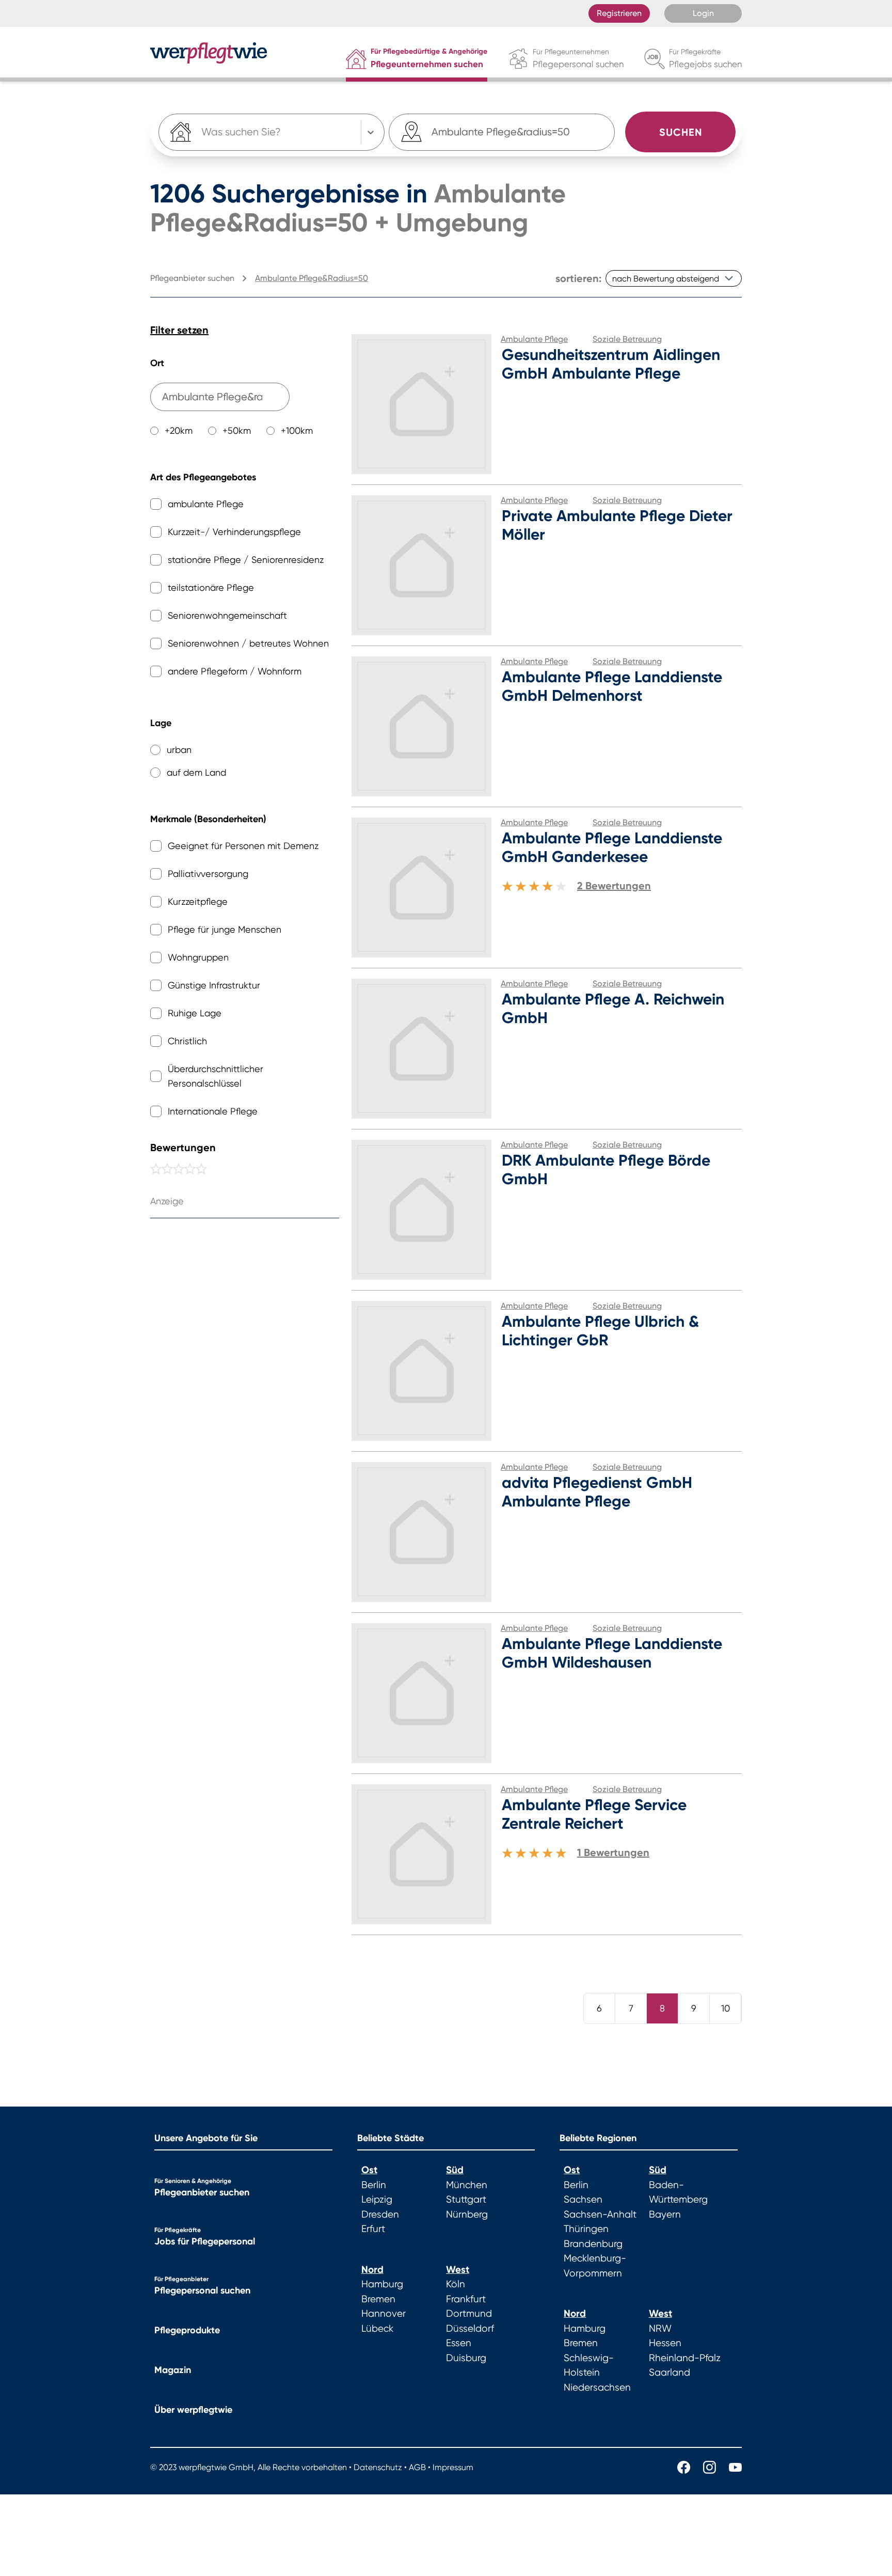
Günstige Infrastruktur (214, 985)
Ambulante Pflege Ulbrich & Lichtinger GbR (600, 1331)
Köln (456, 2284)
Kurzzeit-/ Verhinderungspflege (234, 532)
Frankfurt (466, 2299)
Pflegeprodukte (187, 2330)
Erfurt (373, 2229)
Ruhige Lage (195, 1013)
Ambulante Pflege (534, 339)
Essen (459, 2343)
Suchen (681, 132)
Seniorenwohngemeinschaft (227, 615)
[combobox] (502, 132)
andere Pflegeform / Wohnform (235, 671)
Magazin (173, 2370)
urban (179, 750)
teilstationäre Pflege (211, 587)
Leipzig (377, 2200)
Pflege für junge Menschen (225, 929)
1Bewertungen (613, 1852)
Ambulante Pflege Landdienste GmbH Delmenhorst (612, 686)
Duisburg (466, 2358)
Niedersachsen (597, 2387)
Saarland (670, 2373)
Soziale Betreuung (627, 339)
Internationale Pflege (213, 1111)
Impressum (453, 2467)
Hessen (665, 2343)
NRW (660, 2329)
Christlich (187, 1041)
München (467, 2185)
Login (703, 13)
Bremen (378, 2299)
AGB (417, 2467)
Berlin (374, 2185)
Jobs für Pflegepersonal (205, 2241)
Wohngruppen (198, 957)
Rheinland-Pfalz (685, 2358)
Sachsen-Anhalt (600, 2214)
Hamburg (382, 2284)
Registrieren (619, 13)
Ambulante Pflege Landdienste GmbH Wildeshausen (612, 1653)
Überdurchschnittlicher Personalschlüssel (216, 1076)
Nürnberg (467, 2214)
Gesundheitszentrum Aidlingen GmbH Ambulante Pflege (611, 364)
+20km (179, 430)
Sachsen (583, 2200)
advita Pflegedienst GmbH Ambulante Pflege (597, 1492)
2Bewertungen (614, 886)
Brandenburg (593, 2244)
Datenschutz (378, 2467)
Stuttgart (466, 2200)
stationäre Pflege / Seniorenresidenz (246, 560)
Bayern (665, 2214)
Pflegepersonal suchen (202, 2290)
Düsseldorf (470, 2329)
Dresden (380, 2214)
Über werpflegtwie (193, 2410)
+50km (237, 430)
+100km (297, 430)
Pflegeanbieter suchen (202, 2192)
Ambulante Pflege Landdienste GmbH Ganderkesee (612, 847)
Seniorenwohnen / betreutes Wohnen (248, 643)
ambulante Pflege (206, 504)
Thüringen (586, 2229)
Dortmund (469, 2314)
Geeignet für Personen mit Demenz (243, 846)
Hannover (384, 2314)
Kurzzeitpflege (198, 901)
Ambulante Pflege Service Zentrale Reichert (594, 1814)
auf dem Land (196, 772)
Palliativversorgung (208, 874)
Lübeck (377, 2329)
